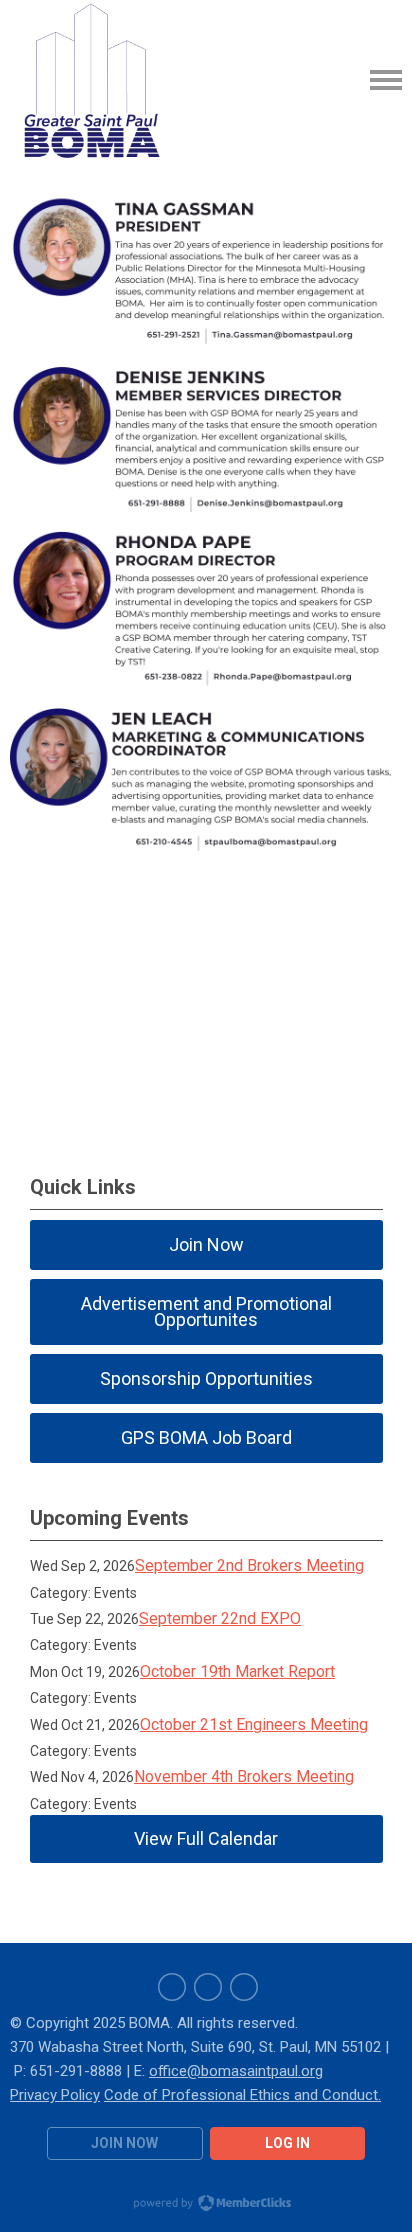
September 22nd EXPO (220, 1618)
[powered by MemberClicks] (206, 2205)
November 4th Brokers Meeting (244, 1776)
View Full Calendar (206, 1838)
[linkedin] (208, 1987)
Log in (287, 2143)
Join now (124, 2143)
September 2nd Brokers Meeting (249, 1565)
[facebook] (172, 1987)
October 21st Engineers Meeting (254, 1724)
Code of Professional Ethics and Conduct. (242, 2095)
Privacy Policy (55, 2095)
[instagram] (244, 1987)
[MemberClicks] (90, 80)
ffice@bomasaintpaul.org (240, 2071)
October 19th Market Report (237, 1671)
